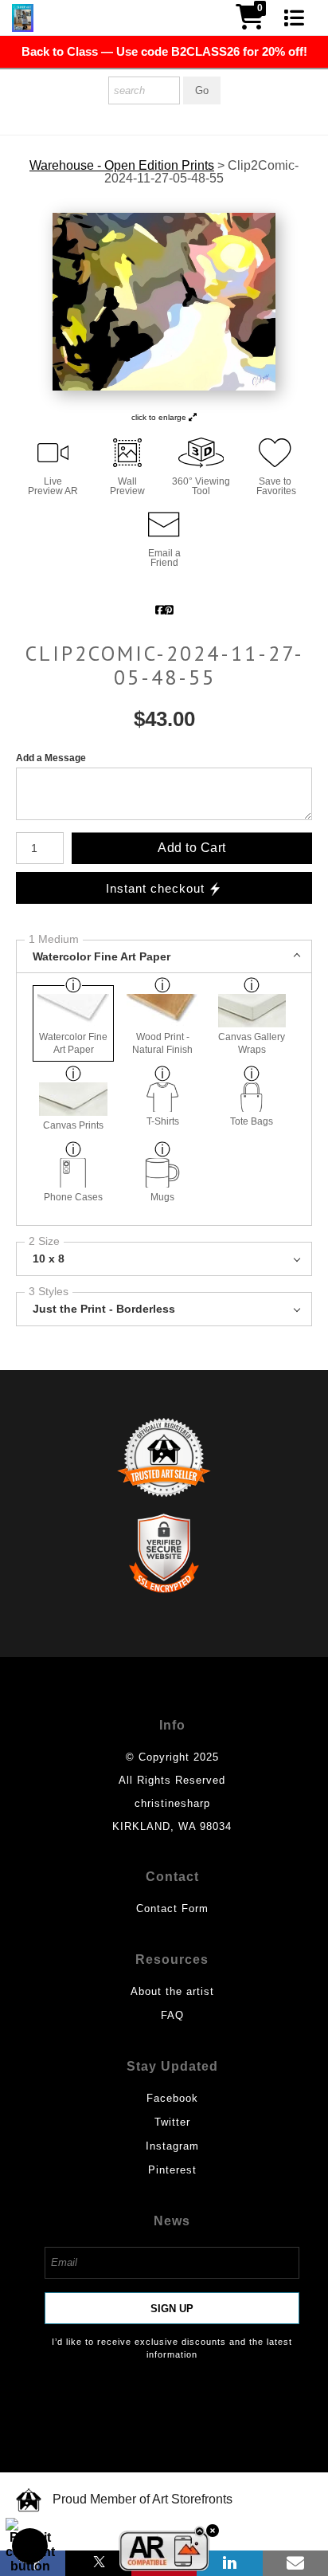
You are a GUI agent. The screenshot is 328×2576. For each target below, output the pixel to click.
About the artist (172, 1991)
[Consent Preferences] (30, 2546)
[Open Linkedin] (229, 2563)
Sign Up (172, 2309)
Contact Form (172, 1908)
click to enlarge (160, 417)
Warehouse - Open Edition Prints (122, 166)
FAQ (172, 2015)
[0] (250, 22)
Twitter (172, 2122)
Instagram (172, 2146)
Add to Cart (192, 848)
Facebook (172, 2098)
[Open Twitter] (98, 2563)
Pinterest (172, 2170)
